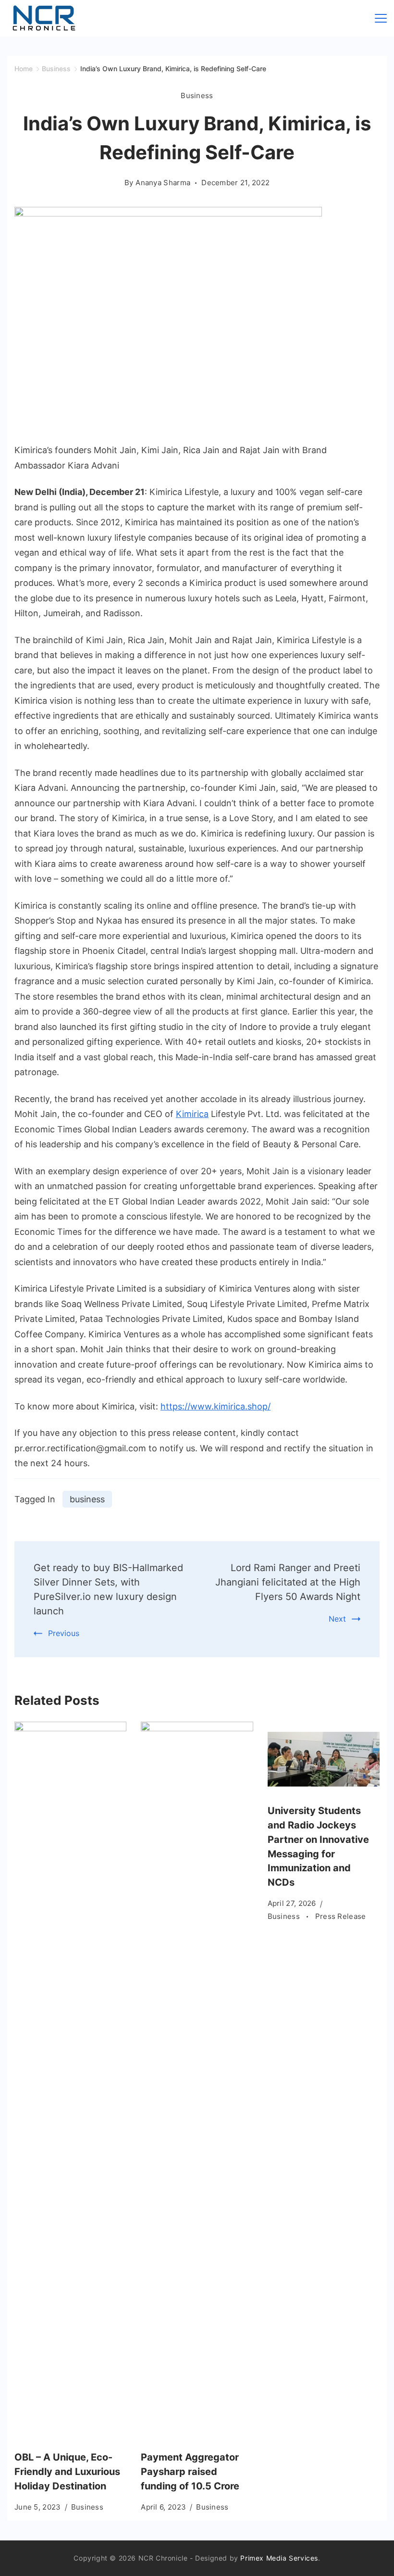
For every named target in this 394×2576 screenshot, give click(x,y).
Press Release (341, 1916)
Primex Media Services (279, 2558)
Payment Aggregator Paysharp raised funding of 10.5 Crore (190, 2472)
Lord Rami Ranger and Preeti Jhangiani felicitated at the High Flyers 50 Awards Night (288, 1582)
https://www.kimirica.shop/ (215, 1406)
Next (337, 1619)
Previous (64, 1633)
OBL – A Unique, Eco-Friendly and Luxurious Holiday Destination (67, 2472)
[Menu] (381, 18)
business (87, 1499)
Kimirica (192, 1114)
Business (197, 95)
